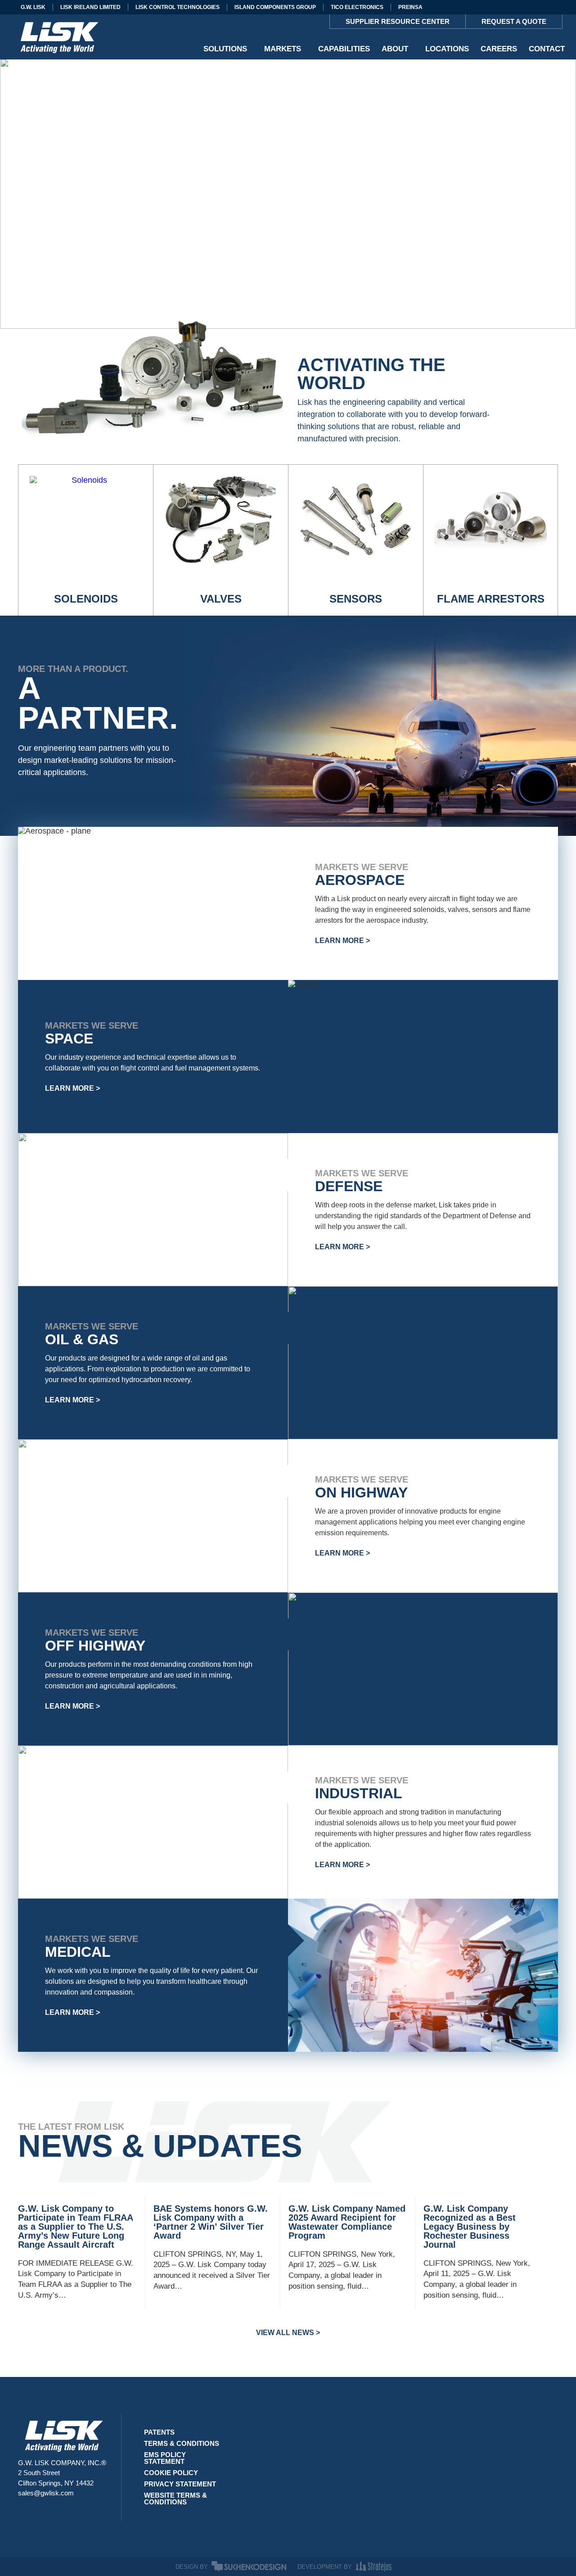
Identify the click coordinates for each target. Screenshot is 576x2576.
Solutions (225, 49)
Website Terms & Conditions (175, 2499)
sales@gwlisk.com (46, 2493)
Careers (499, 49)
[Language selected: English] (553, 2569)
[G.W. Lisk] (58, 37)
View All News (285, 2333)
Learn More (340, 941)
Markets (283, 49)
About (395, 49)
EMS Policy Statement (165, 2458)
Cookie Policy (171, 2473)
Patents (159, 2432)
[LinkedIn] (23, 2514)
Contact (547, 49)
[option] (553, 2569)
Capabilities (344, 49)
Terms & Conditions (182, 2443)
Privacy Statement (180, 2484)
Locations (447, 49)
